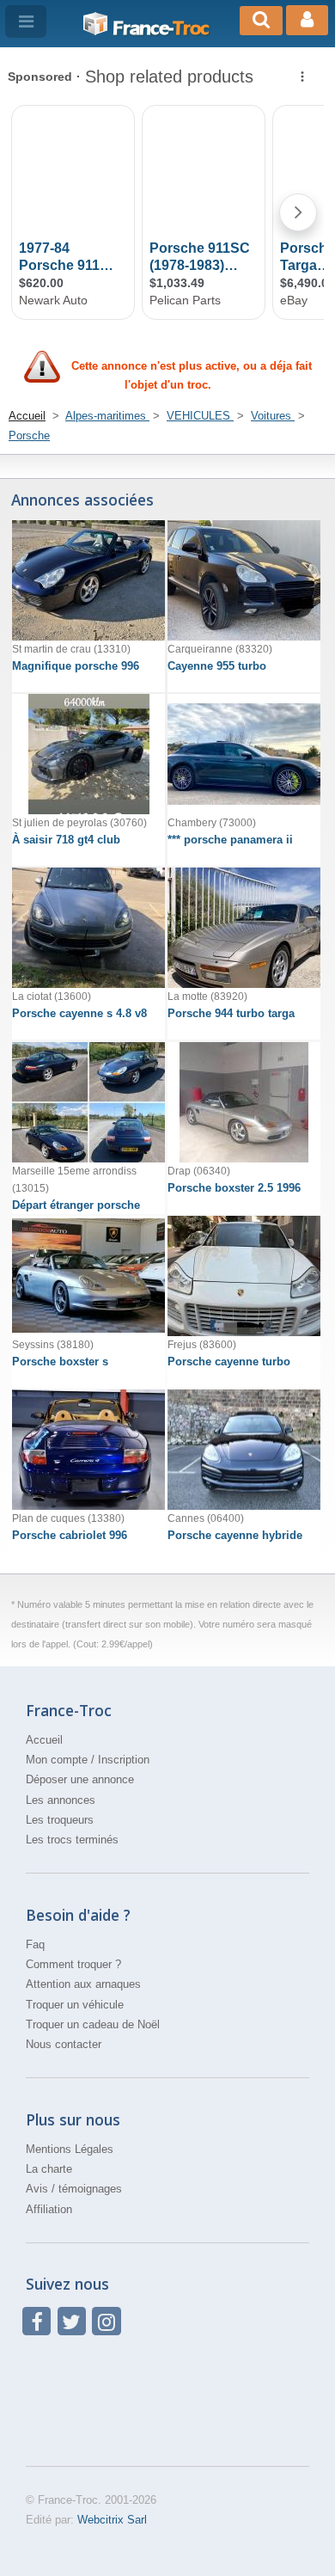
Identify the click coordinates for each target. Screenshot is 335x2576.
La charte (49, 2169)
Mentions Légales (70, 2149)
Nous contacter (64, 2044)
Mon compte (57, 1760)
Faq (35, 1944)
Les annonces (61, 1800)
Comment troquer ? (73, 1964)
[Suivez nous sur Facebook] (37, 2321)
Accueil (44, 1740)
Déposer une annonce (80, 1779)
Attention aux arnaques (83, 1984)
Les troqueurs (60, 1820)
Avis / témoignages (74, 2189)
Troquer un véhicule (75, 2005)
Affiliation (49, 2209)
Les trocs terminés (72, 1840)
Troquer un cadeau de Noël (93, 2024)
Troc (161, 28)
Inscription (124, 1760)
